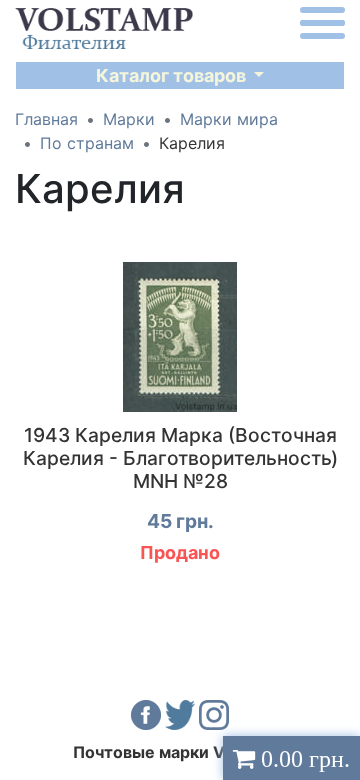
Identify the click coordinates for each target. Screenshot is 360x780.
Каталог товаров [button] (173, 75)
